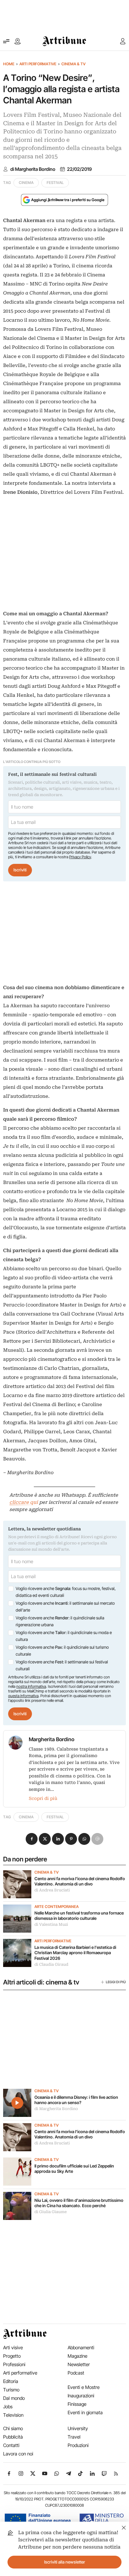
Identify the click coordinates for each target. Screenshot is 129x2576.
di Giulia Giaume (51, 2212)
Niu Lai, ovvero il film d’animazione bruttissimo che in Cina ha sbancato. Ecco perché (79, 2203)
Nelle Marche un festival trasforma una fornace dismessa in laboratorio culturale (79, 1916)
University (78, 2428)
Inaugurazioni (81, 2396)
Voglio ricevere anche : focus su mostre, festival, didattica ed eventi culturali (66, 1592)
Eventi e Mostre (84, 2387)
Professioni (14, 2364)
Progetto (12, 2356)
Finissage (77, 2404)
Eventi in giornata (85, 2413)
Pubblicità (13, 2437)
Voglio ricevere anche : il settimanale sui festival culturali (62, 1665)
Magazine (77, 2356)
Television (13, 2415)
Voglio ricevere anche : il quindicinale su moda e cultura (64, 1636)
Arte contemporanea (57, 1907)
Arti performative (38, 64)
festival (55, 183)
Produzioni (78, 2445)
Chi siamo (13, 2428)
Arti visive (13, 2348)
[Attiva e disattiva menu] (6, 41)
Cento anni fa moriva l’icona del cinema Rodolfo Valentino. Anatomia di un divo (80, 1881)
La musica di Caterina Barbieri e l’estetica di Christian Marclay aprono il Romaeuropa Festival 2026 (75, 1953)
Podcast (76, 2373)
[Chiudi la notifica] (124, 2527)
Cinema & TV (73, 64)
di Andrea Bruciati (52, 1890)
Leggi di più (116, 1982)
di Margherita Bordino (33, 169)
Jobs (8, 2407)
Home (9, 64)
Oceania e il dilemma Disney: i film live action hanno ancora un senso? (76, 2100)
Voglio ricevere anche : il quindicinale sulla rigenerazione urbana (60, 1621)
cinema (26, 183)
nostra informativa (31, 1686)
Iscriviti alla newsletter (65, 2562)
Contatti (11, 2445)
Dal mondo (14, 2398)
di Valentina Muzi (51, 1925)
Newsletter (79, 2364)
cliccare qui (24, 1502)
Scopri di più (43, 1798)
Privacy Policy (80, 857)
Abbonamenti (81, 2348)
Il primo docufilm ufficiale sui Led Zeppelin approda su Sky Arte (74, 2169)
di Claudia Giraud (51, 1964)
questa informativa (23, 1696)
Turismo (11, 2390)
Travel (74, 2437)
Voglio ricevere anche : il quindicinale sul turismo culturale (62, 1651)
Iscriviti (20, 870)
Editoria (11, 2381)
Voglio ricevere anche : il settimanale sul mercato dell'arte (65, 1607)
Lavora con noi (18, 2454)
